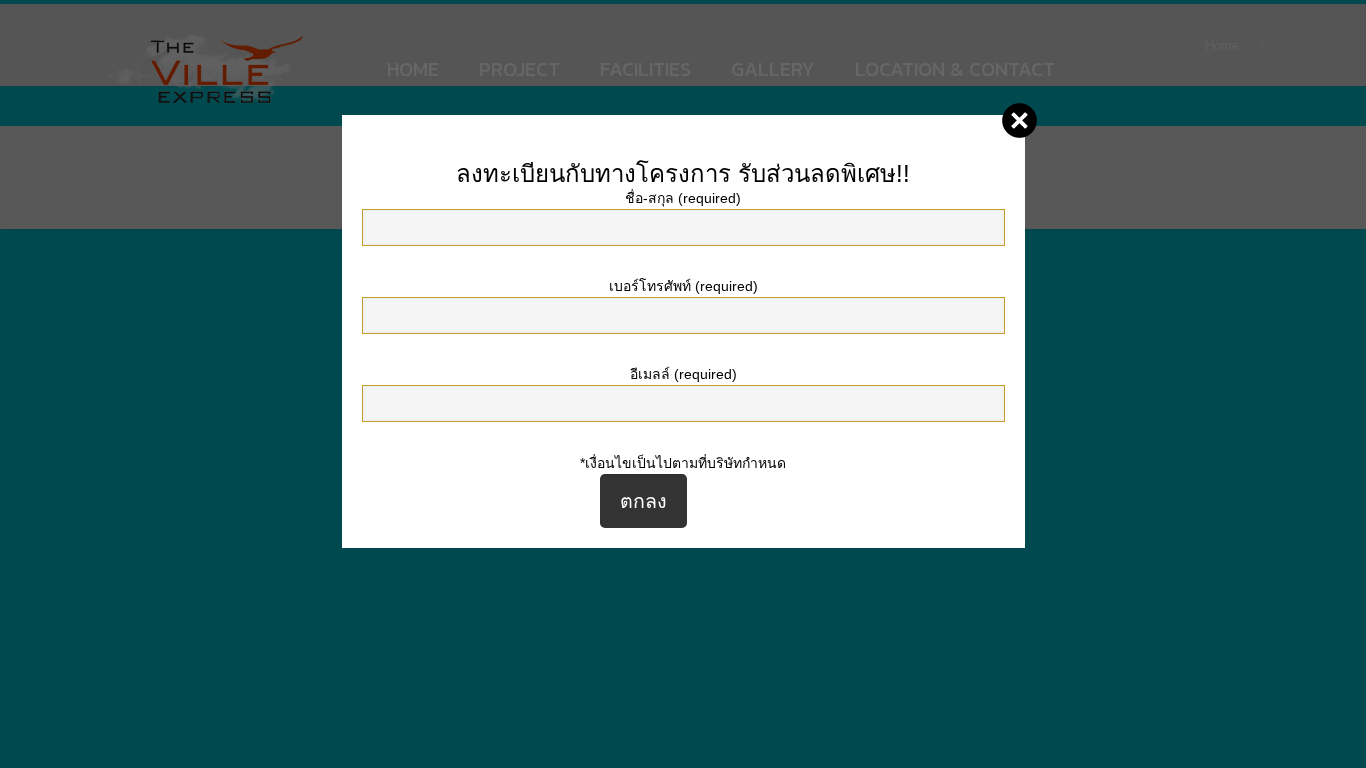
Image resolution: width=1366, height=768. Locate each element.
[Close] (1019, 120)
